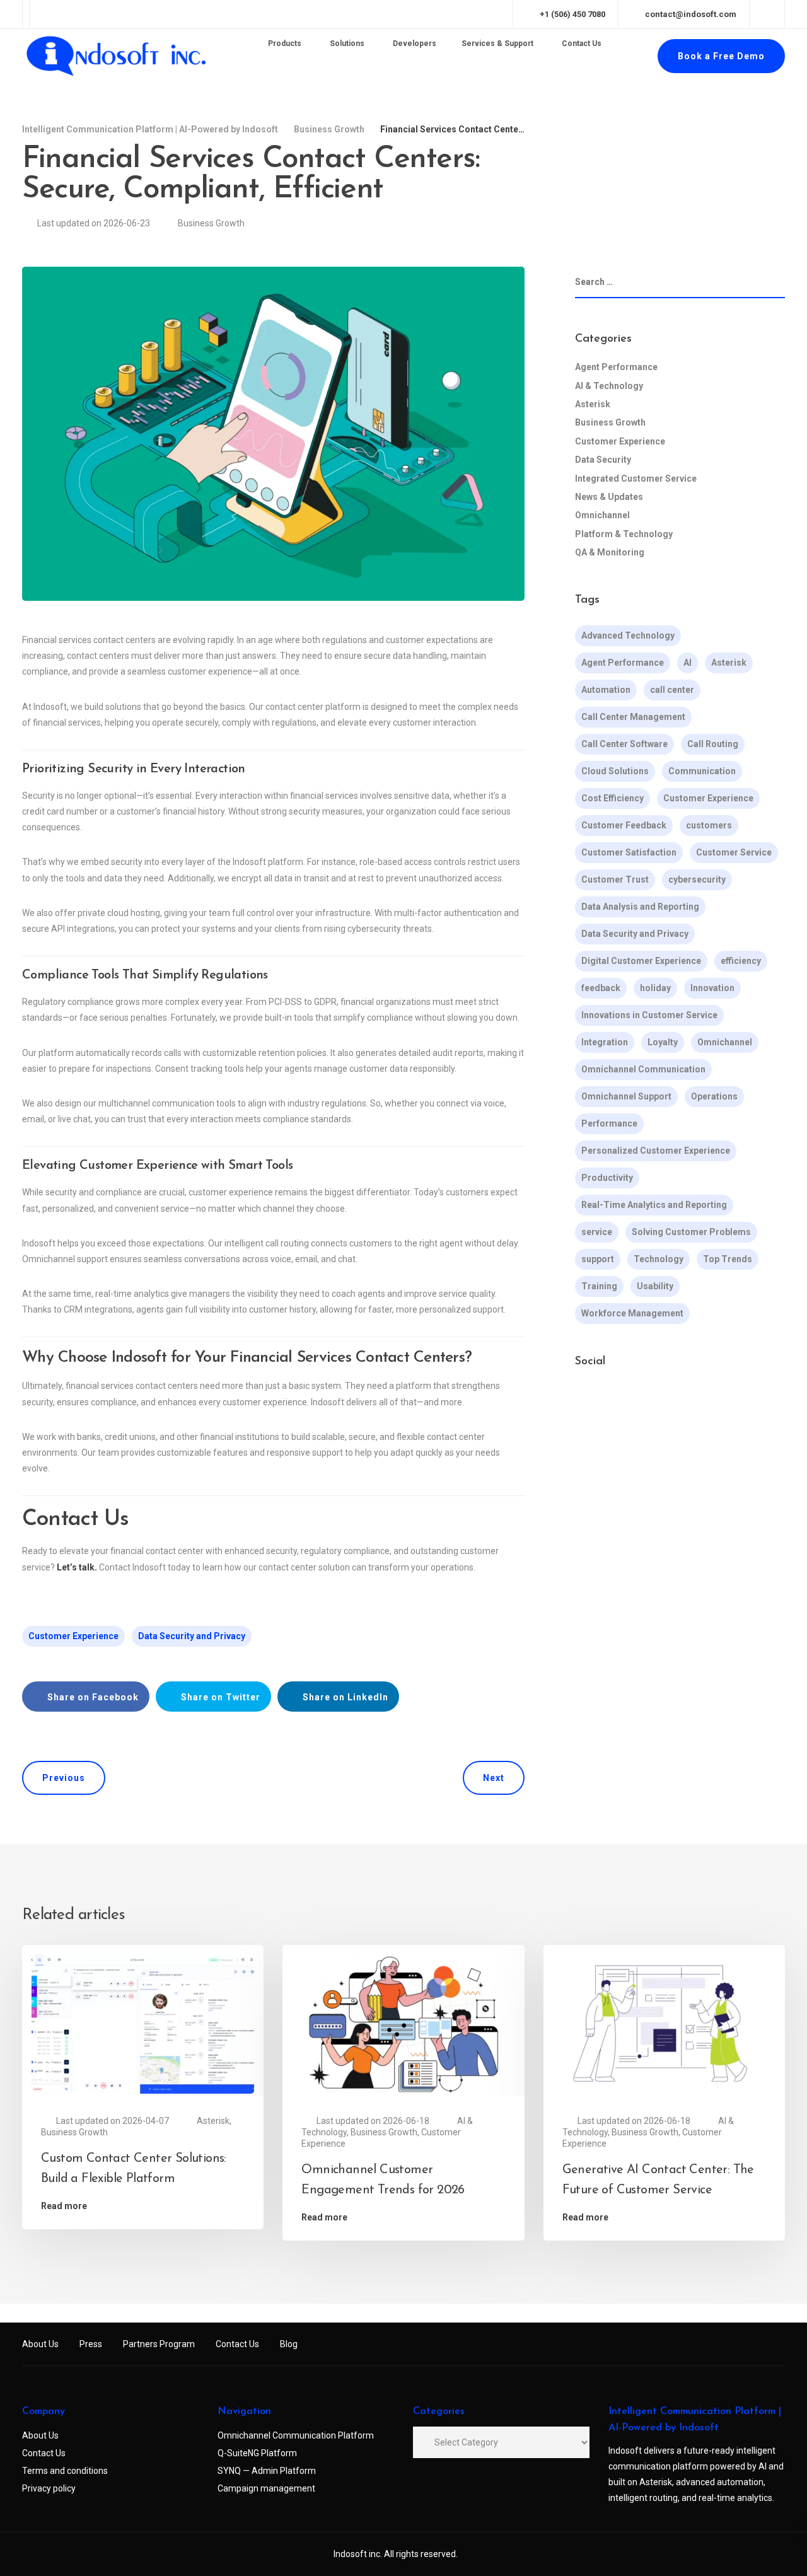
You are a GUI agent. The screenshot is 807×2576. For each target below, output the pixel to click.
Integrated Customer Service (636, 479)
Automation (606, 690)
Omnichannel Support (626, 1096)
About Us (40, 2344)
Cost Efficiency (613, 798)
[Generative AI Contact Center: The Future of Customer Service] (664, 2023)
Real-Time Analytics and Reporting (654, 1205)
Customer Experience (73, 1636)
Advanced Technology (628, 635)
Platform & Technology (624, 534)
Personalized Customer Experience (656, 1151)
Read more (64, 2206)
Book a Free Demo (721, 56)
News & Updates (609, 497)
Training (599, 1286)
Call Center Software (624, 744)
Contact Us (237, 2344)
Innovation (712, 988)
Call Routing (713, 744)
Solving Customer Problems (691, 1232)
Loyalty (663, 1042)
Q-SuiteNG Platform (257, 2453)
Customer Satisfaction (629, 852)
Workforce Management (632, 1313)
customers (709, 825)
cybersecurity (697, 879)
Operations (714, 1096)
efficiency (741, 961)
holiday (655, 988)
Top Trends (728, 1259)
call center (672, 690)
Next (494, 1778)
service (597, 1232)
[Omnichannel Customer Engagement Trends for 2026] (403, 2023)
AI (688, 663)
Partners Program (159, 2344)
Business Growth (211, 223)
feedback (601, 988)
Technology (659, 1259)
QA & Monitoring (610, 552)
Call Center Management (633, 717)
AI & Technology (609, 386)
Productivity (607, 1178)
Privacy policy (49, 2488)
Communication (702, 771)
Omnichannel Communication (643, 1069)
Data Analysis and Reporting (640, 907)
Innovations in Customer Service (649, 1015)
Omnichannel (602, 515)
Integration (605, 1042)
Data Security (603, 460)
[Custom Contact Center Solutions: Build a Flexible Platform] (143, 2023)
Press (91, 2344)
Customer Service (734, 852)
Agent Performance (616, 367)
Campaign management (266, 2488)
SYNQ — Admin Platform (267, 2471)
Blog (289, 2344)
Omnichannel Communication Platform (296, 2435)
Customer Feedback (624, 825)
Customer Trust (615, 879)
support (598, 1259)
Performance (609, 1123)
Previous (64, 1778)
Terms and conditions (65, 2471)
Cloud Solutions (615, 771)
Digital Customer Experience (641, 961)
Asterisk (593, 404)
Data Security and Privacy (192, 1636)
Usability (655, 1286)
